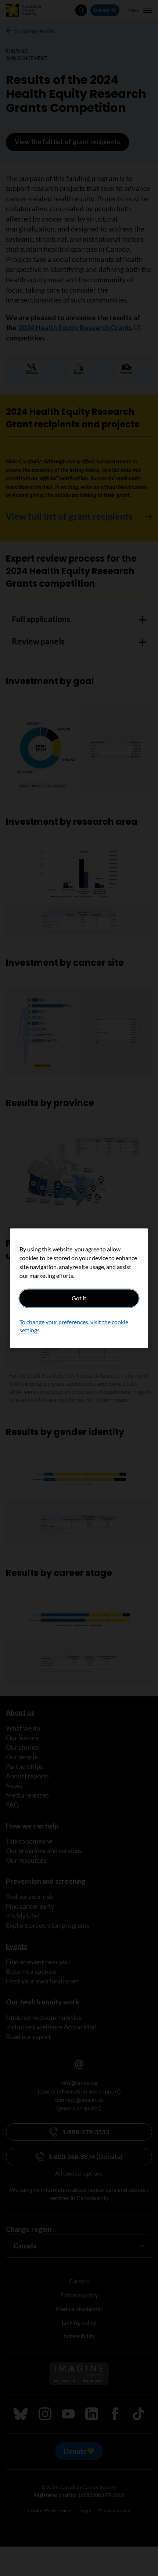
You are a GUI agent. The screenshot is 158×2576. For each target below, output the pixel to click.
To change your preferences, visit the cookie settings (74, 1326)
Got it (79, 1298)
